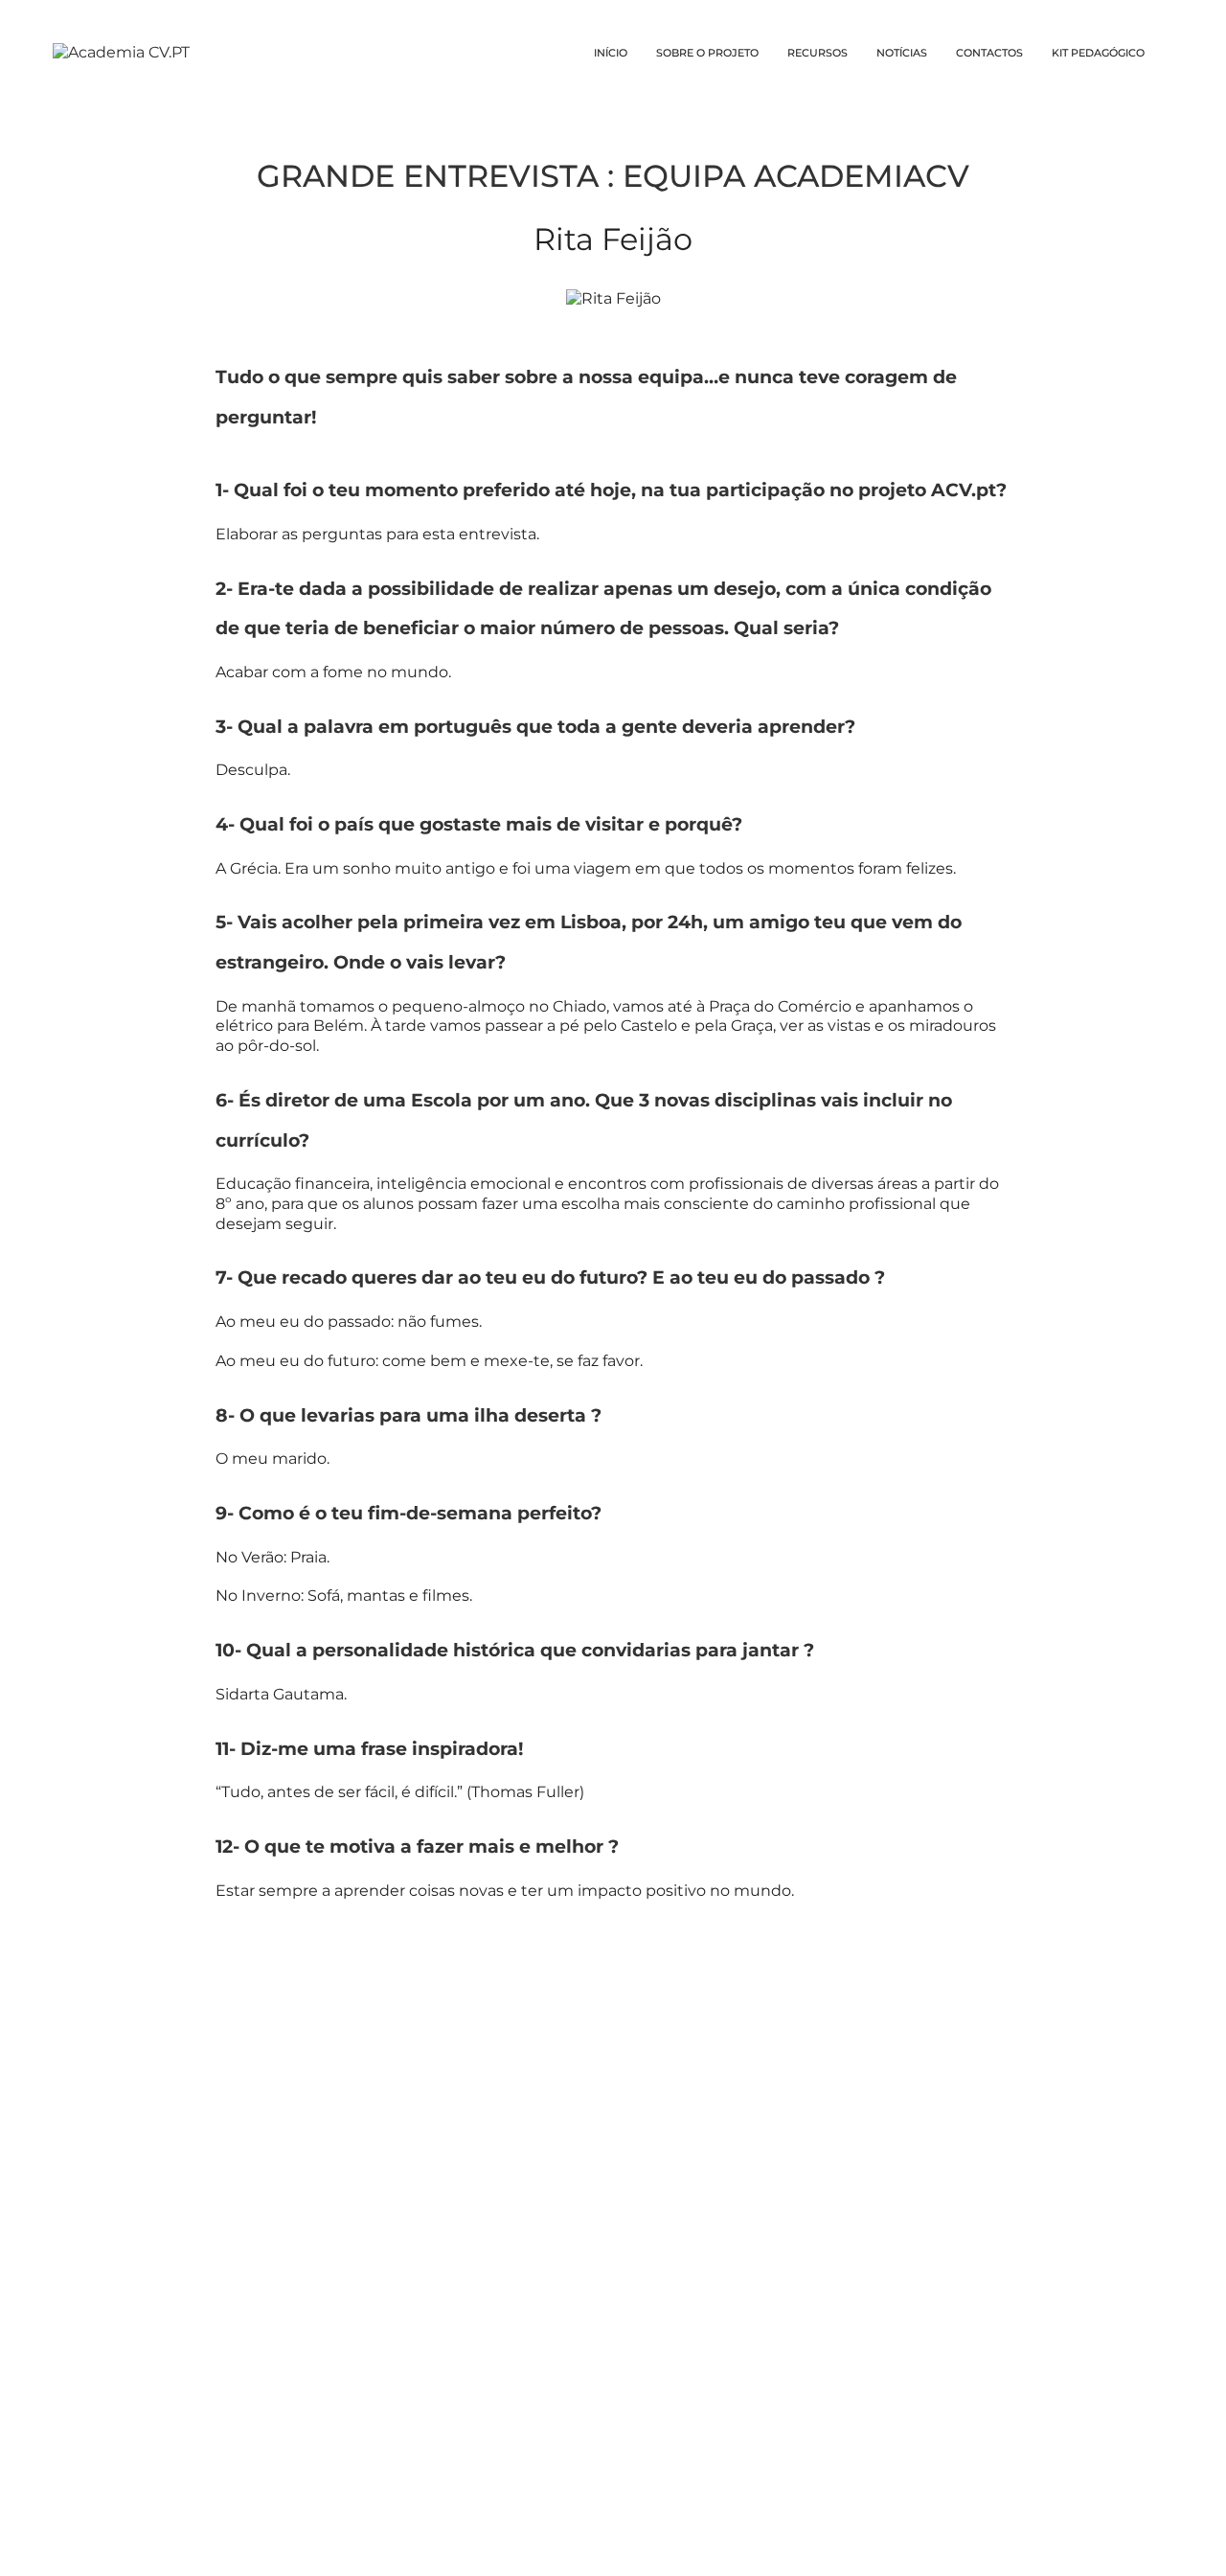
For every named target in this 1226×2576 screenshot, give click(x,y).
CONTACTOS (989, 53)
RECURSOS (817, 53)
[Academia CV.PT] (121, 52)
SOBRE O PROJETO (707, 53)
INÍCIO (611, 53)
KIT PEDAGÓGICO (1098, 53)
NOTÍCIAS (902, 53)
